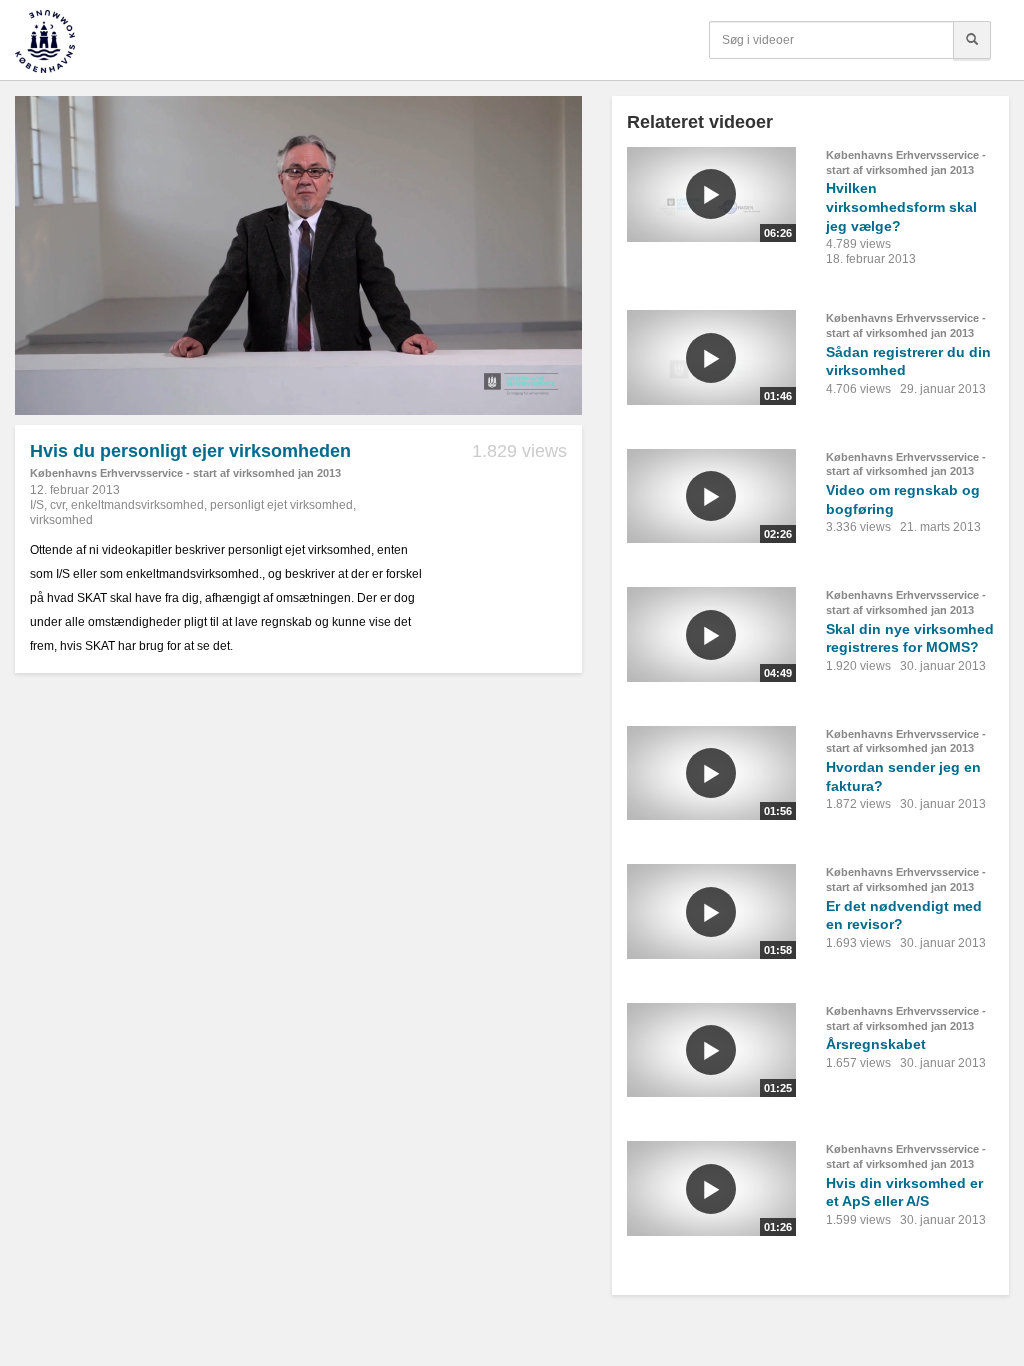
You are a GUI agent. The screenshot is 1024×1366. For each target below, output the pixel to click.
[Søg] (972, 40)
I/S (37, 505)
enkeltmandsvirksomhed (137, 505)
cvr (57, 505)
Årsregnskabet (876, 1044)
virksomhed (61, 520)
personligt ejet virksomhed (281, 505)
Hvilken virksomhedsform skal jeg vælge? (901, 206)
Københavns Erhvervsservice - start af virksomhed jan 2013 (185, 473)
